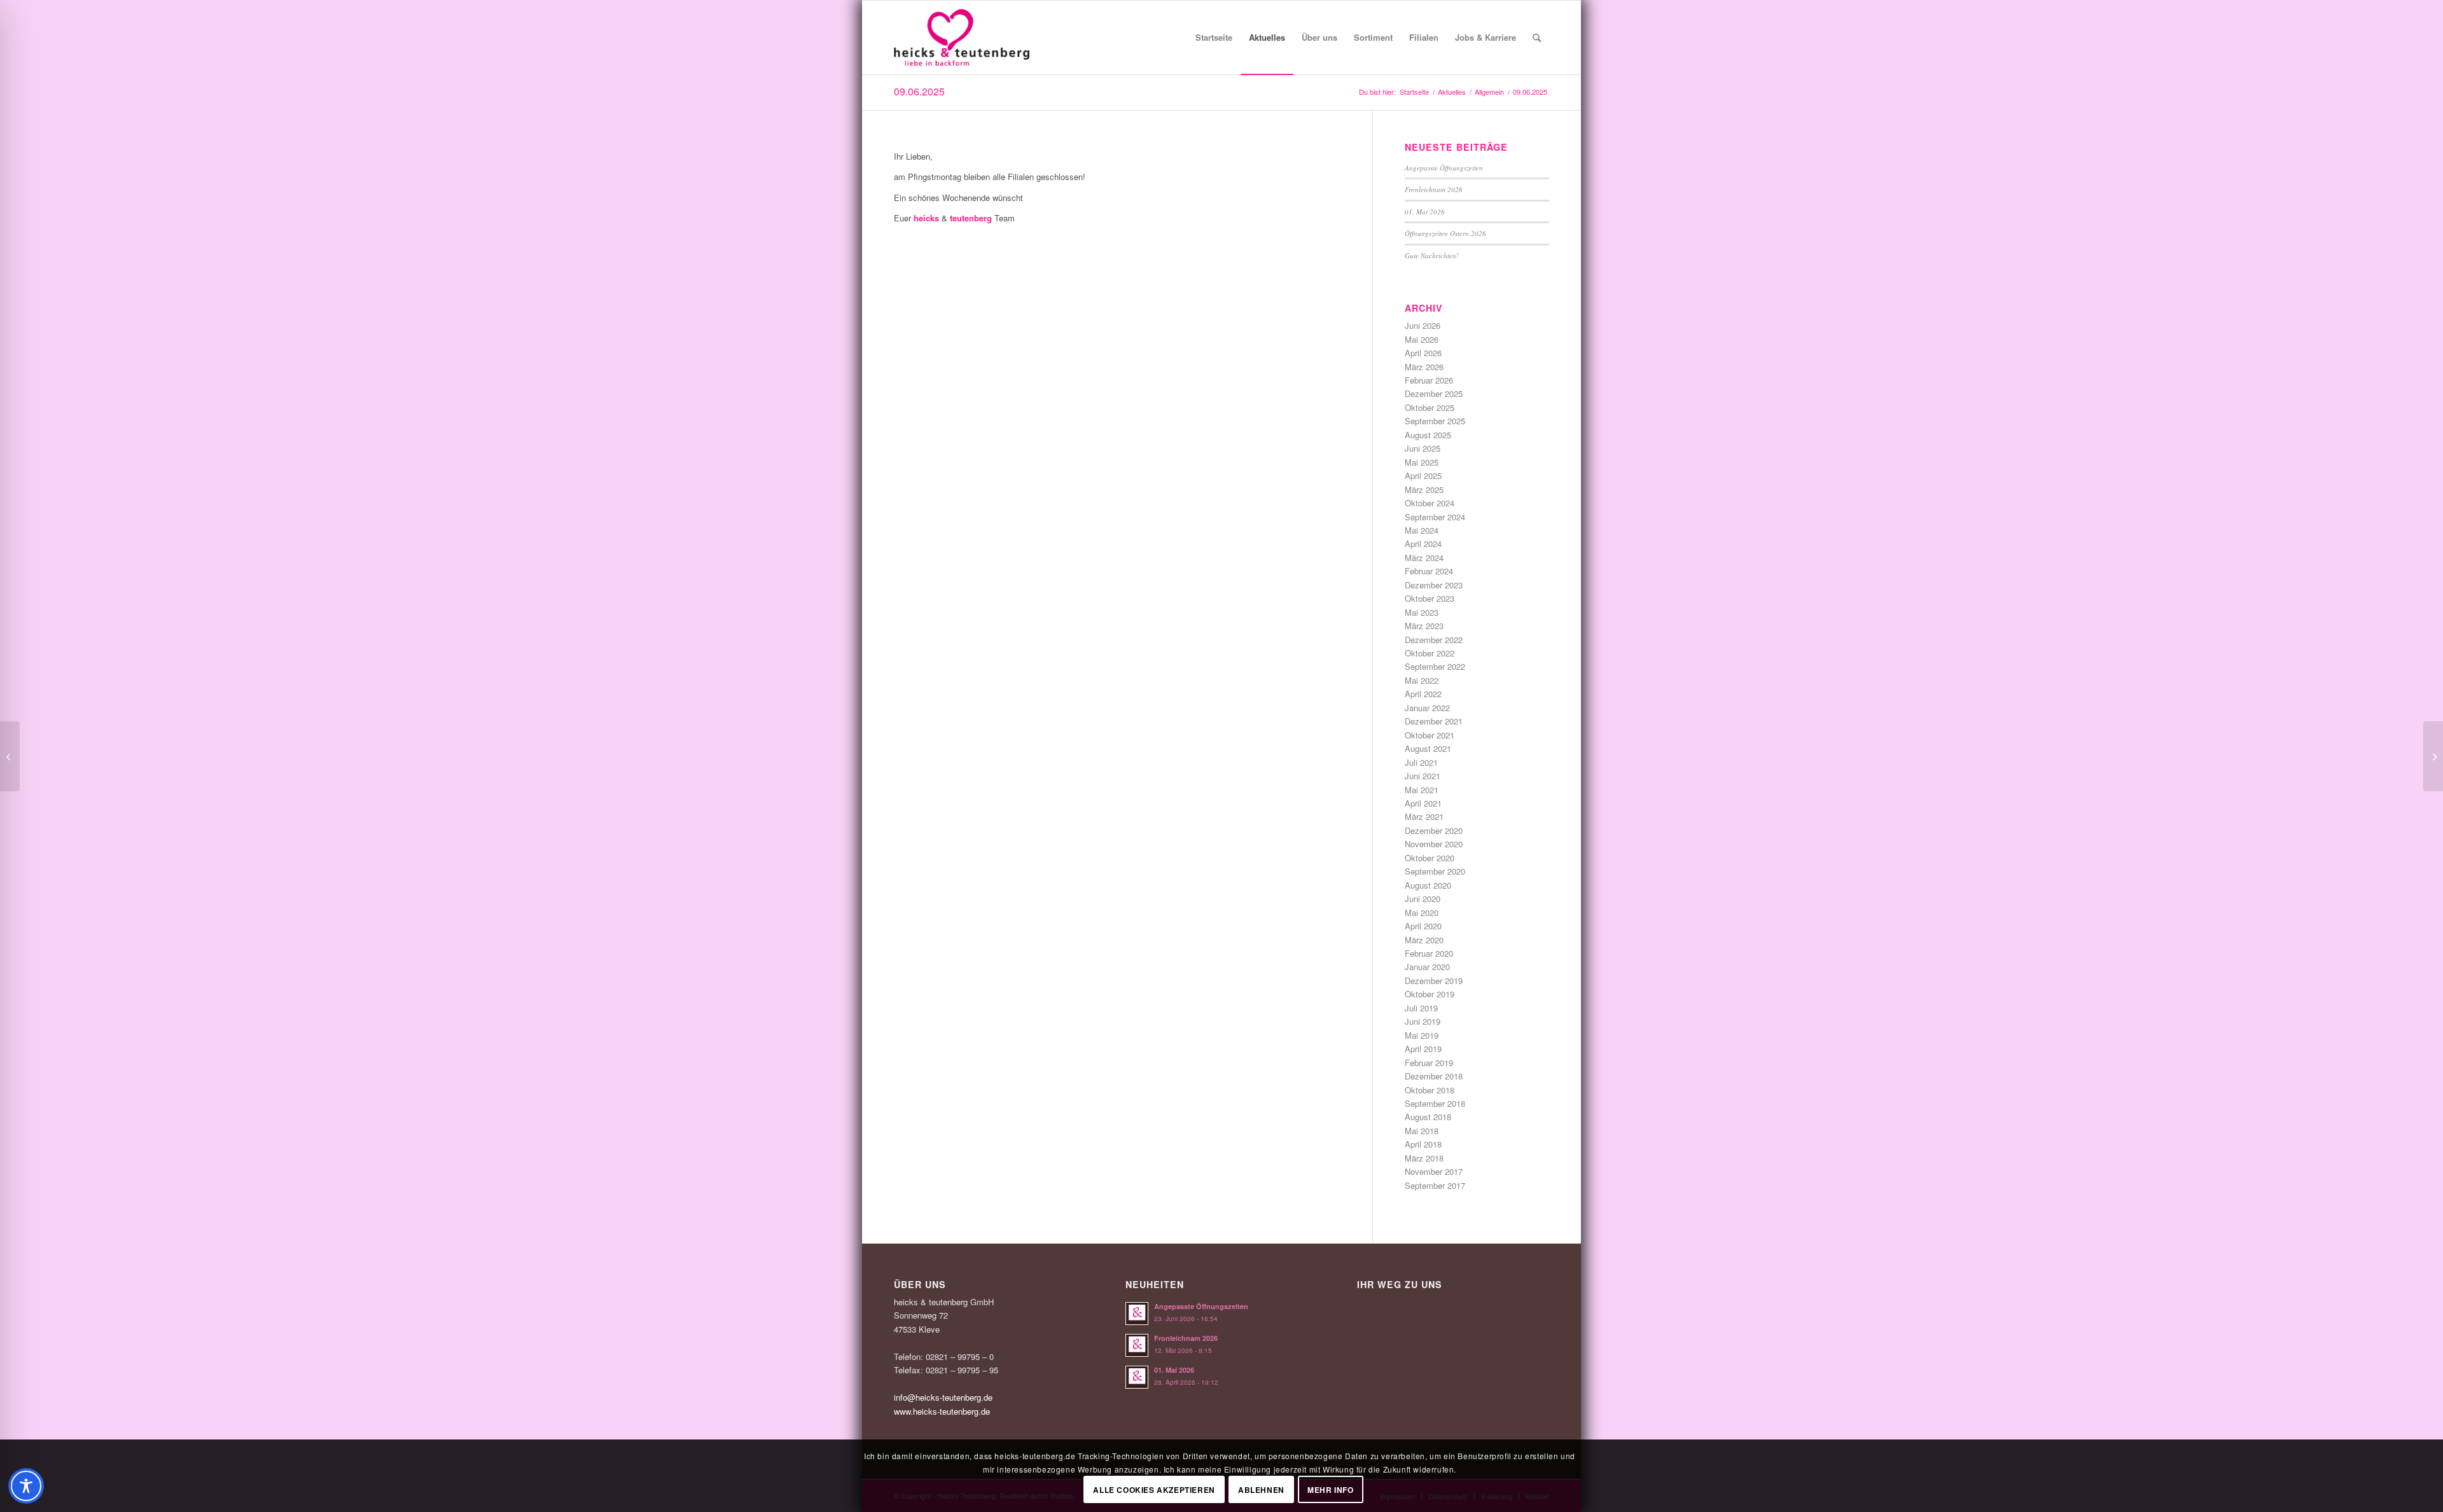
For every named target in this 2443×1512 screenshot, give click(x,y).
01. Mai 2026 (1425, 212)
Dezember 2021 (1434, 721)
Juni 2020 (1423, 898)
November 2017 (1434, 1171)
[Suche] (1537, 38)
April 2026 (1423, 353)
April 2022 (1423, 694)
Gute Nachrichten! (1432, 255)
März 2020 (1424, 940)
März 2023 (1424, 626)
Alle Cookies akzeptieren (1154, 1490)
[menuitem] (1214, 38)
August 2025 (1428, 435)
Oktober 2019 (1430, 994)
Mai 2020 (1422, 912)
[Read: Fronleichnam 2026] (1137, 1345)
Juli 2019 (1421, 1008)
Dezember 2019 (1434, 981)
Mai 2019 (1422, 1035)
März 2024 (1424, 558)
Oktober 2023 (1430, 598)
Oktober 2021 (1430, 735)
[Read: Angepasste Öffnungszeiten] (1137, 1314)
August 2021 (1428, 748)
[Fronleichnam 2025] (2433, 756)
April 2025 (1423, 475)
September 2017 (1435, 1185)
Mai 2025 (1422, 462)
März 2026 (1424, 367)
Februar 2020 (1429, 953)
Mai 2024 (1422, 530)
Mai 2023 (1422, 612)
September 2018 (1435, 1103)
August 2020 (1428, 885)
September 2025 (1435, 421)
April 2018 (1423, 1144)
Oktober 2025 (1430, 407)
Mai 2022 (1422, 680)
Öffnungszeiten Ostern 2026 (1445, 233)
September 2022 (1435, 666)
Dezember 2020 (1434, 830)
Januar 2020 (1427, 967)
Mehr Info (1330, 1490)
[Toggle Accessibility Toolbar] (26, 1486)
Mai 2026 (1422, 339)
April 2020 (1423, 926)
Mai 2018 (1422, 1131)
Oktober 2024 (1430, 503)
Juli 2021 (1421, 762)
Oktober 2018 (1430, 1090)
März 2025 (1424, 489)
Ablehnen (1261, 1490)
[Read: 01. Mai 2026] (1137, 1377)
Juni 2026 (1423, 325)
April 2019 (1423, 1049)
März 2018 (1424, 1158)
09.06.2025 (919, 91)
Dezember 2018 (1434, 1076)
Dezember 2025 (1434, 393)
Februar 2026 (1429, 380)
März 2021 (1424, 816)
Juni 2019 (1423, 1021)
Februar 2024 (1429, 571)
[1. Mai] (10, 756)
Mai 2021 (1422, 790)
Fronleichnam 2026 (1434, 189)
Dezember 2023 (1434, 585)
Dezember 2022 (1434, 640)
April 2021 (1423, 803)
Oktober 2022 (1430, 653)
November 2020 (1434, 844)
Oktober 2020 (1430, 858)
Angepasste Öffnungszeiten (1444, 168)
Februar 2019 (1429, 1063)
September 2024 (1435, 517)
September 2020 (1435, 871)
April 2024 (1423, 544)
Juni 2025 (1423, 448)
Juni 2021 (1423, 776)
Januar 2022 (1427, 708)
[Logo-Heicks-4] (962, 38)
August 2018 (1428, 1117)
